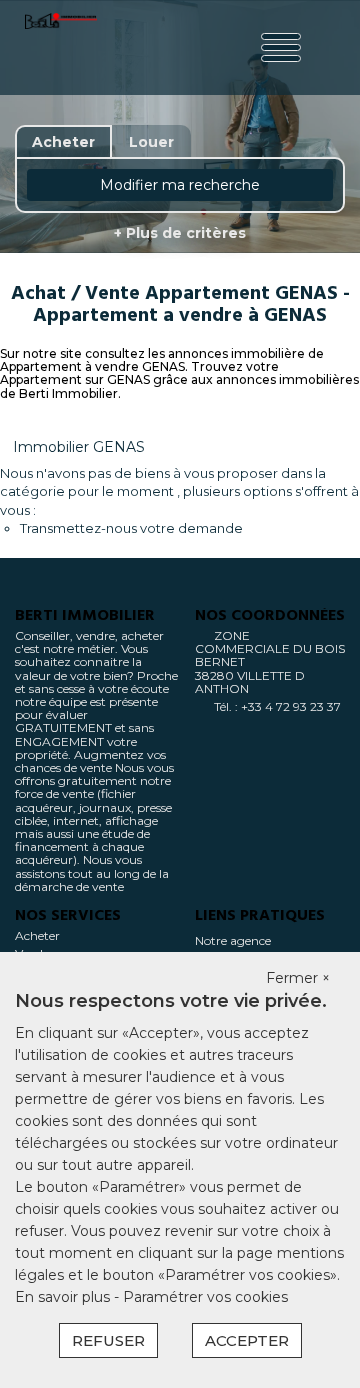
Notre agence (233, 940)
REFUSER (108, 1340)
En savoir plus (64, 1297)
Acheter (37, 935)
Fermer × (298, 978)
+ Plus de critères (180, 233)
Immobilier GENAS (79, 447)
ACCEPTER (247, 1340)
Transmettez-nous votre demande (131, 528)
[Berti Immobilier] (61, 47)
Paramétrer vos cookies (205, 1297)
